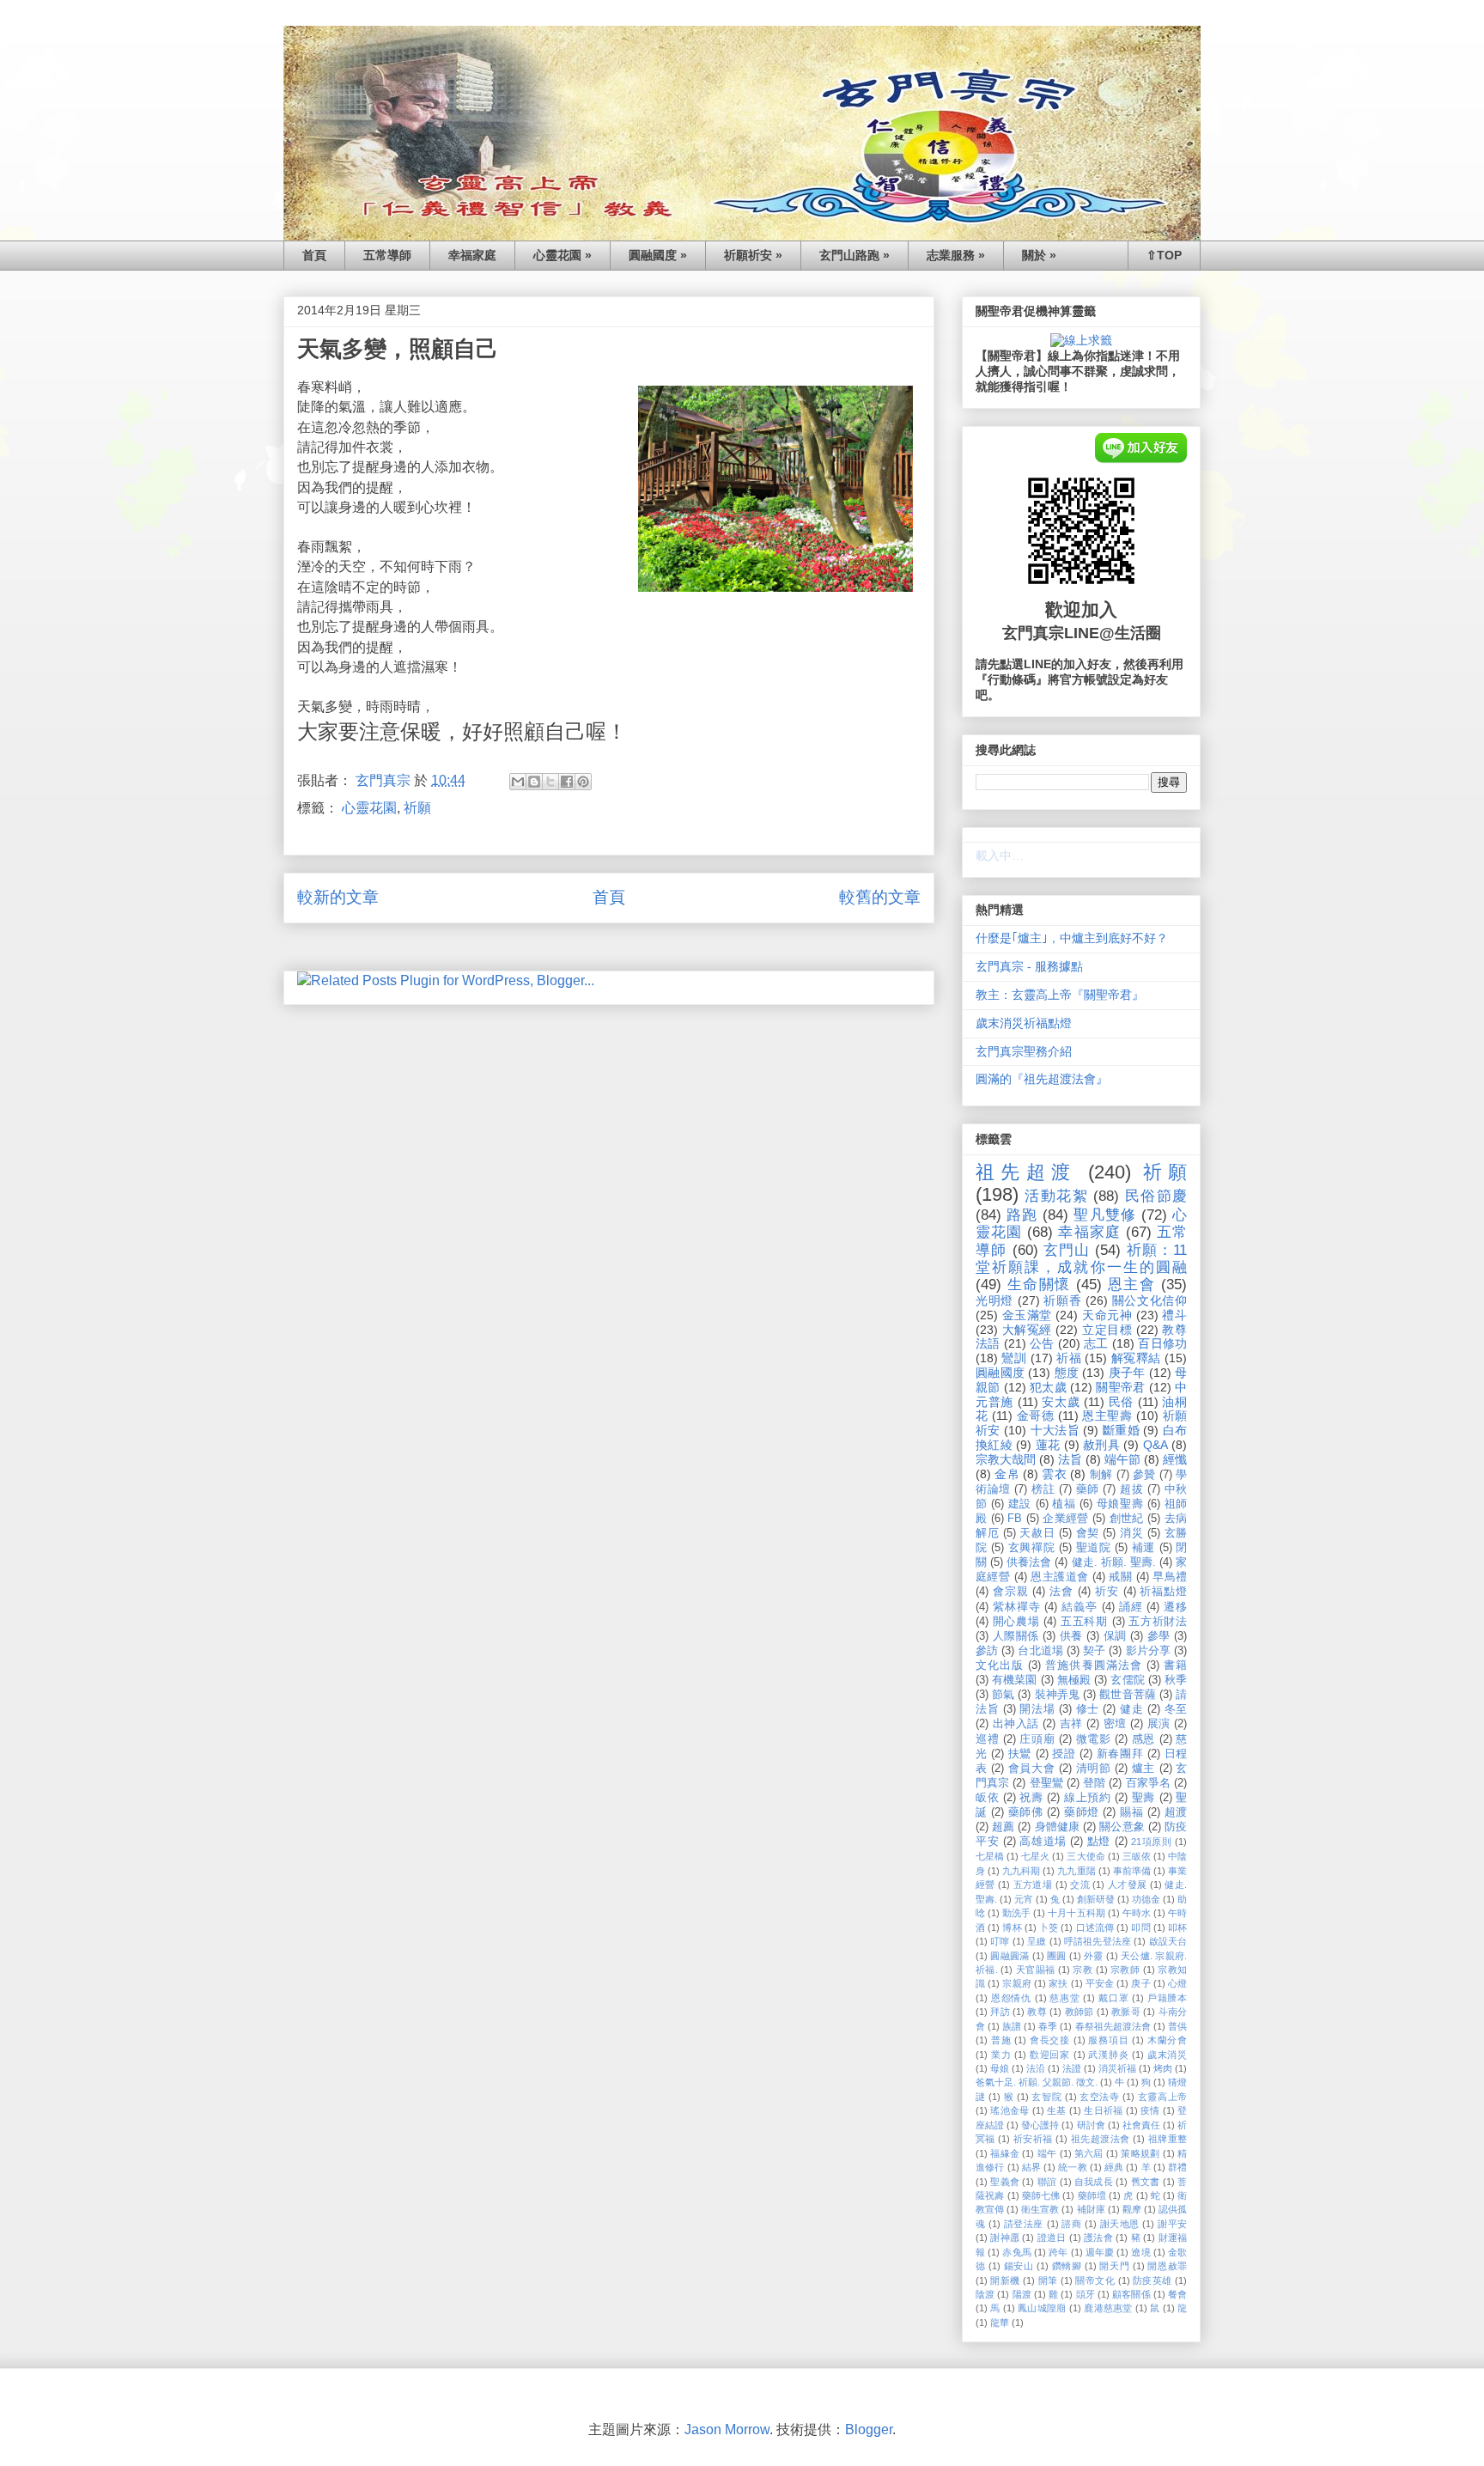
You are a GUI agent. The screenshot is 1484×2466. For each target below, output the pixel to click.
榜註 (1043, 1489)
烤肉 (1163, 2068)
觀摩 (1132, 2209)
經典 (1114, 2167)
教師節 (1080, 2012)
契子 (1094, 1651)
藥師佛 (1026, 1812)
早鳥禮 (1170, 1577)
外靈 (1094, 1956)
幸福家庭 (472, 255)
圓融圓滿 (1010, 1956)
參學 (1159, 1636)
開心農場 (1016, 1622)
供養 (1071, 1636)
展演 (1159, 1724)
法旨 (1070, 1459)
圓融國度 (1000, 1373)
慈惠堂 (1064, 1998)
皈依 (987, 1798)
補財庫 (1091, 2209)
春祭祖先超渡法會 (1113, 2026)
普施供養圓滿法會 (1093, 1665)
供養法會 (1029, 1562)
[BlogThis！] (534, 782)
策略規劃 (1140, 2153)
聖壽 (1143, 1798)
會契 (1088, 1533)
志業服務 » (956, 255)
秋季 (1176, 1680)
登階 (1094, 1783)
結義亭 (1080, 1607)
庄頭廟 (1037, 1739)
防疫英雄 (1153, 2280)
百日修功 (1162, 1343)
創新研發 (1096, 1899)
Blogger (869, 2429)
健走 (1131, 1709)
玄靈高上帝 (1162, 2097)
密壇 (1115, 1724)
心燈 (1177, 1983)
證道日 (1052, 2238)
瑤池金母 (1010, 2110)
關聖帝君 (1120, 1387)
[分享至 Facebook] (567, 782)
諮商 (1071, 2224)
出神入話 (1016, 1724)
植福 (1064, 1504)
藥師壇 (1092, 2195)
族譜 (1012, 2026)
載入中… (1000, 855)
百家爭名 (1148, 1783)
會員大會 (1031, 1769)
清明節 (1094, 1769)
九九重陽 (1076, 1871)
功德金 (1146, 1899)
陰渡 (985, 2294)
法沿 (1036, 2068)
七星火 (1035, 1856)
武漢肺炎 (1108, 2055)
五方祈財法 (1158, 1622)
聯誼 (1047, 2182)
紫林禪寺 (1017, 1607)
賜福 (1131, 1812)
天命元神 (1107, 1315)
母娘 (1000, 2068)
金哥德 (1036, 1416)
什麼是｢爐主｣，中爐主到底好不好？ (1072, 938)
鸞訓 (1014, 1358)
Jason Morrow (727, 2429)
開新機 (1005, 2280)
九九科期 (1021, 1871)
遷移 (1175, 1607)
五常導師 (387, 255)
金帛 (1007, 1474)
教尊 (1037, 2012)
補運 (1143, 1548)
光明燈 (994, 1300)
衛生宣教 (1040, 2209)
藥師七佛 (1041, 2195)
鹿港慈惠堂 (1108, 2308)
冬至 (1176, 1709)
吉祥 (1071, 1724)
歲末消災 (1167, 2055)
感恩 (1143, 1739)
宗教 (1083, 1970)
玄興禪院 (1031, 1548)
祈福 (1069, 1358)
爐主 (1143, 1769)
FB (1015, 1519)
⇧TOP (1164, 255)
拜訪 (1000, 2012)
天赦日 (1037, 1533)
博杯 (1012, 1927)
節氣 (1003, 1695)
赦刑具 (1101, 1445)
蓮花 (1048, 1445)
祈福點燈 (1163, 1592)
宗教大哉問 (1006, 1459)
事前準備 (1132, 1871)
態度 (1067, 1373)
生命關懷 (1039, 1285)
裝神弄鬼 (1057, 1695)
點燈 (1099, 1842)
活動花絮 (1056, 1196)
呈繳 (1037, 1941)
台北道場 (1040, 1651)
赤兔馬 (1016, 2252)
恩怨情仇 (1011, 1998)
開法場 (1037, 1709)
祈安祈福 (1033, 2139)
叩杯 (1177, 1927)
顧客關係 (1131, 2294)
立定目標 (1107, 1330)
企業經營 (1066, 1519)
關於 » (1039, 255)
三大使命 (1086, 1856)
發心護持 (1040, 2125)
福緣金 (1005, 2153)
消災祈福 (1117, 2068)
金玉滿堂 (1027, 1315)
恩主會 (1132, 1285)
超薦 (1003, 1827)
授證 (1064, 1754)
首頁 (314, 255)
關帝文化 (1095, 2280)
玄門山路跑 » (855, 255)
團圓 (1057, 1956)
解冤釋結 (1136, 1358)
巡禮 (987, 1739)
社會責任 (1141, 2125)
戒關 (1120, 1577)
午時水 (1137, 1913)
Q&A (1156, 1445)
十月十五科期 (1076, 1913)
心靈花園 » (563, 255)
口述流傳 (1095, 1927)
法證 (1072, 2068)
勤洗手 (1016, 1913)
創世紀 (1127, 1519)
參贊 (1144, 1475)
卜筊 (1049, 1927)
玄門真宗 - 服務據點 (1029, 966)
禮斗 (1174, 1315)
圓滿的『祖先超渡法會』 (1042, 1079)
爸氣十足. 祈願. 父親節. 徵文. (1037, 2082)
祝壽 (1031, 1798)
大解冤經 (1027, 1330)
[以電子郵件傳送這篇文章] (518, 782)
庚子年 (1127, 1373)
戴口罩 (1113, 1998)
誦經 (1131, 1607)
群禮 (1177, 2167)
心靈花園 (369, 808)
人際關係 (1016, 1636)
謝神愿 (1005, 2238)
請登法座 (1024, 2224)
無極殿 (1074, 1680)
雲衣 (1054, 1474)
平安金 (1100, 1983)
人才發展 (1128, 1885)
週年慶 (1100, 2252)
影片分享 (1148, 1651)
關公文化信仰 (1149, 1300)
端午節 (1122, 1459)
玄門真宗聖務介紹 (1024, 1051)
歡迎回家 (1050, 2055)
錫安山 (1019, 2266)
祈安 (1107, 1592)
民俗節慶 (1156, 1196)
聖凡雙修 (1104, 1215)
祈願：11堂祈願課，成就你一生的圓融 (1081, 1259)
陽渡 (1022, 2294)
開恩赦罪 (1167, 2266)
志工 (1096, 1343)
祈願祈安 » (753, 255)
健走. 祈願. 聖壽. (1114, 1562)
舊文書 (1146, 2182)
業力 (1001, 2055)
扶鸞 (1020, 1754)
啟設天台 (1168, 1941)
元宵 (1024, 1899)
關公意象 (1122, 1827)
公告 (1042, 1343)
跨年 (1058, 2252)
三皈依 (1137, 1856)
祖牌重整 (1168, 2139)
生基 (1057, 2110)
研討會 (1091, 2125)
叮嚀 (1000, 1941)
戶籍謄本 (1167, 1998)
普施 (1001, 2040)
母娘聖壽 (1120, 1504)
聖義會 (1005, 2182)
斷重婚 (1121, 1430)
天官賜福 (1036, 1970)
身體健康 (1057, 1827)
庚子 (1140, 1983)
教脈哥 (1126, 2012)
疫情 (1150, 2110)
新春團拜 (1120, 1754)
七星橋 (990, 1856)
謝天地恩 (1120, 2224)
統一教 (1072, 2167)
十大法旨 (1055, 1430)
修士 (1088, 1709)
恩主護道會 (1059, 1577)
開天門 (1114, 2266)
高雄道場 (1043, 1842)
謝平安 (1172, 2224)
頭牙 (1086, 2294)
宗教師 (1125, 1970)
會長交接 (1050, 2040)
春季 (1048, 2026)
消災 (1131, 1533)
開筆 (1048, 2280)
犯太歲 (1048, 1387)
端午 (1047, 2153)
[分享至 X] (550, 782)
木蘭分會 (1167, 2040)
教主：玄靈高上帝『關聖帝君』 (1060, 995)
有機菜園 (1014, 1680)
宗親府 (1016, 1983)
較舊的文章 (880, 897)
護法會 (1098, 2238)
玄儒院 (1127, 1680)
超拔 (1131, 1489)
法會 (1061, 1592)
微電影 (1094, 1739)
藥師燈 (1082, 1812)
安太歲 (1061, 1402)
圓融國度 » (658, 255)
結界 (1031, 2167)
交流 (1080, 1885)
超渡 (1176, 1812)
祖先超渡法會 (1101, 2139)
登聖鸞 (1046, 1783)
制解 (1101, 1475)
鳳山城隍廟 (1042, 2308)
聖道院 (1094, 1548)
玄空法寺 (1099, 2097)
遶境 (1140, 2252)
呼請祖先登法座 (1098, 1941)
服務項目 (1108, 2040)
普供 (1177, 2026)
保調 (1115, 1636)
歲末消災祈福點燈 (1024, 1023)
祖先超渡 (1026, 1172)
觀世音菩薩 (1128, 1695)
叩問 (1140, 1927)
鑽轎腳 (1067, 2266)
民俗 (1121, 1402)
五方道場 (1033, 1885)
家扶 (1058, 1983)
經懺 (1175, 1459)
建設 (1020, 1504)
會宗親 (1011, 1592)
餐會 (1177, 2294)
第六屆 (1089, 2153)
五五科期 (1084, 1622)
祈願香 (1062, 1300)
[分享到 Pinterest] (583, 782)
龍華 (1000, 2323)
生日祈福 (1103, 2110)
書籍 (1175, 1665)
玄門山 (1067, 1250)
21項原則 (1151, 1842)
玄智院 (1046, 2097)
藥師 (1088, 1489)
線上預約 (1087, 1798)
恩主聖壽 (1107, 1416)
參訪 (987, 1651)
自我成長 (1094, 2182)
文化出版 (1000, 1665)
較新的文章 (338, 897)
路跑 (1022, 1215)
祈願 (417, 808)
